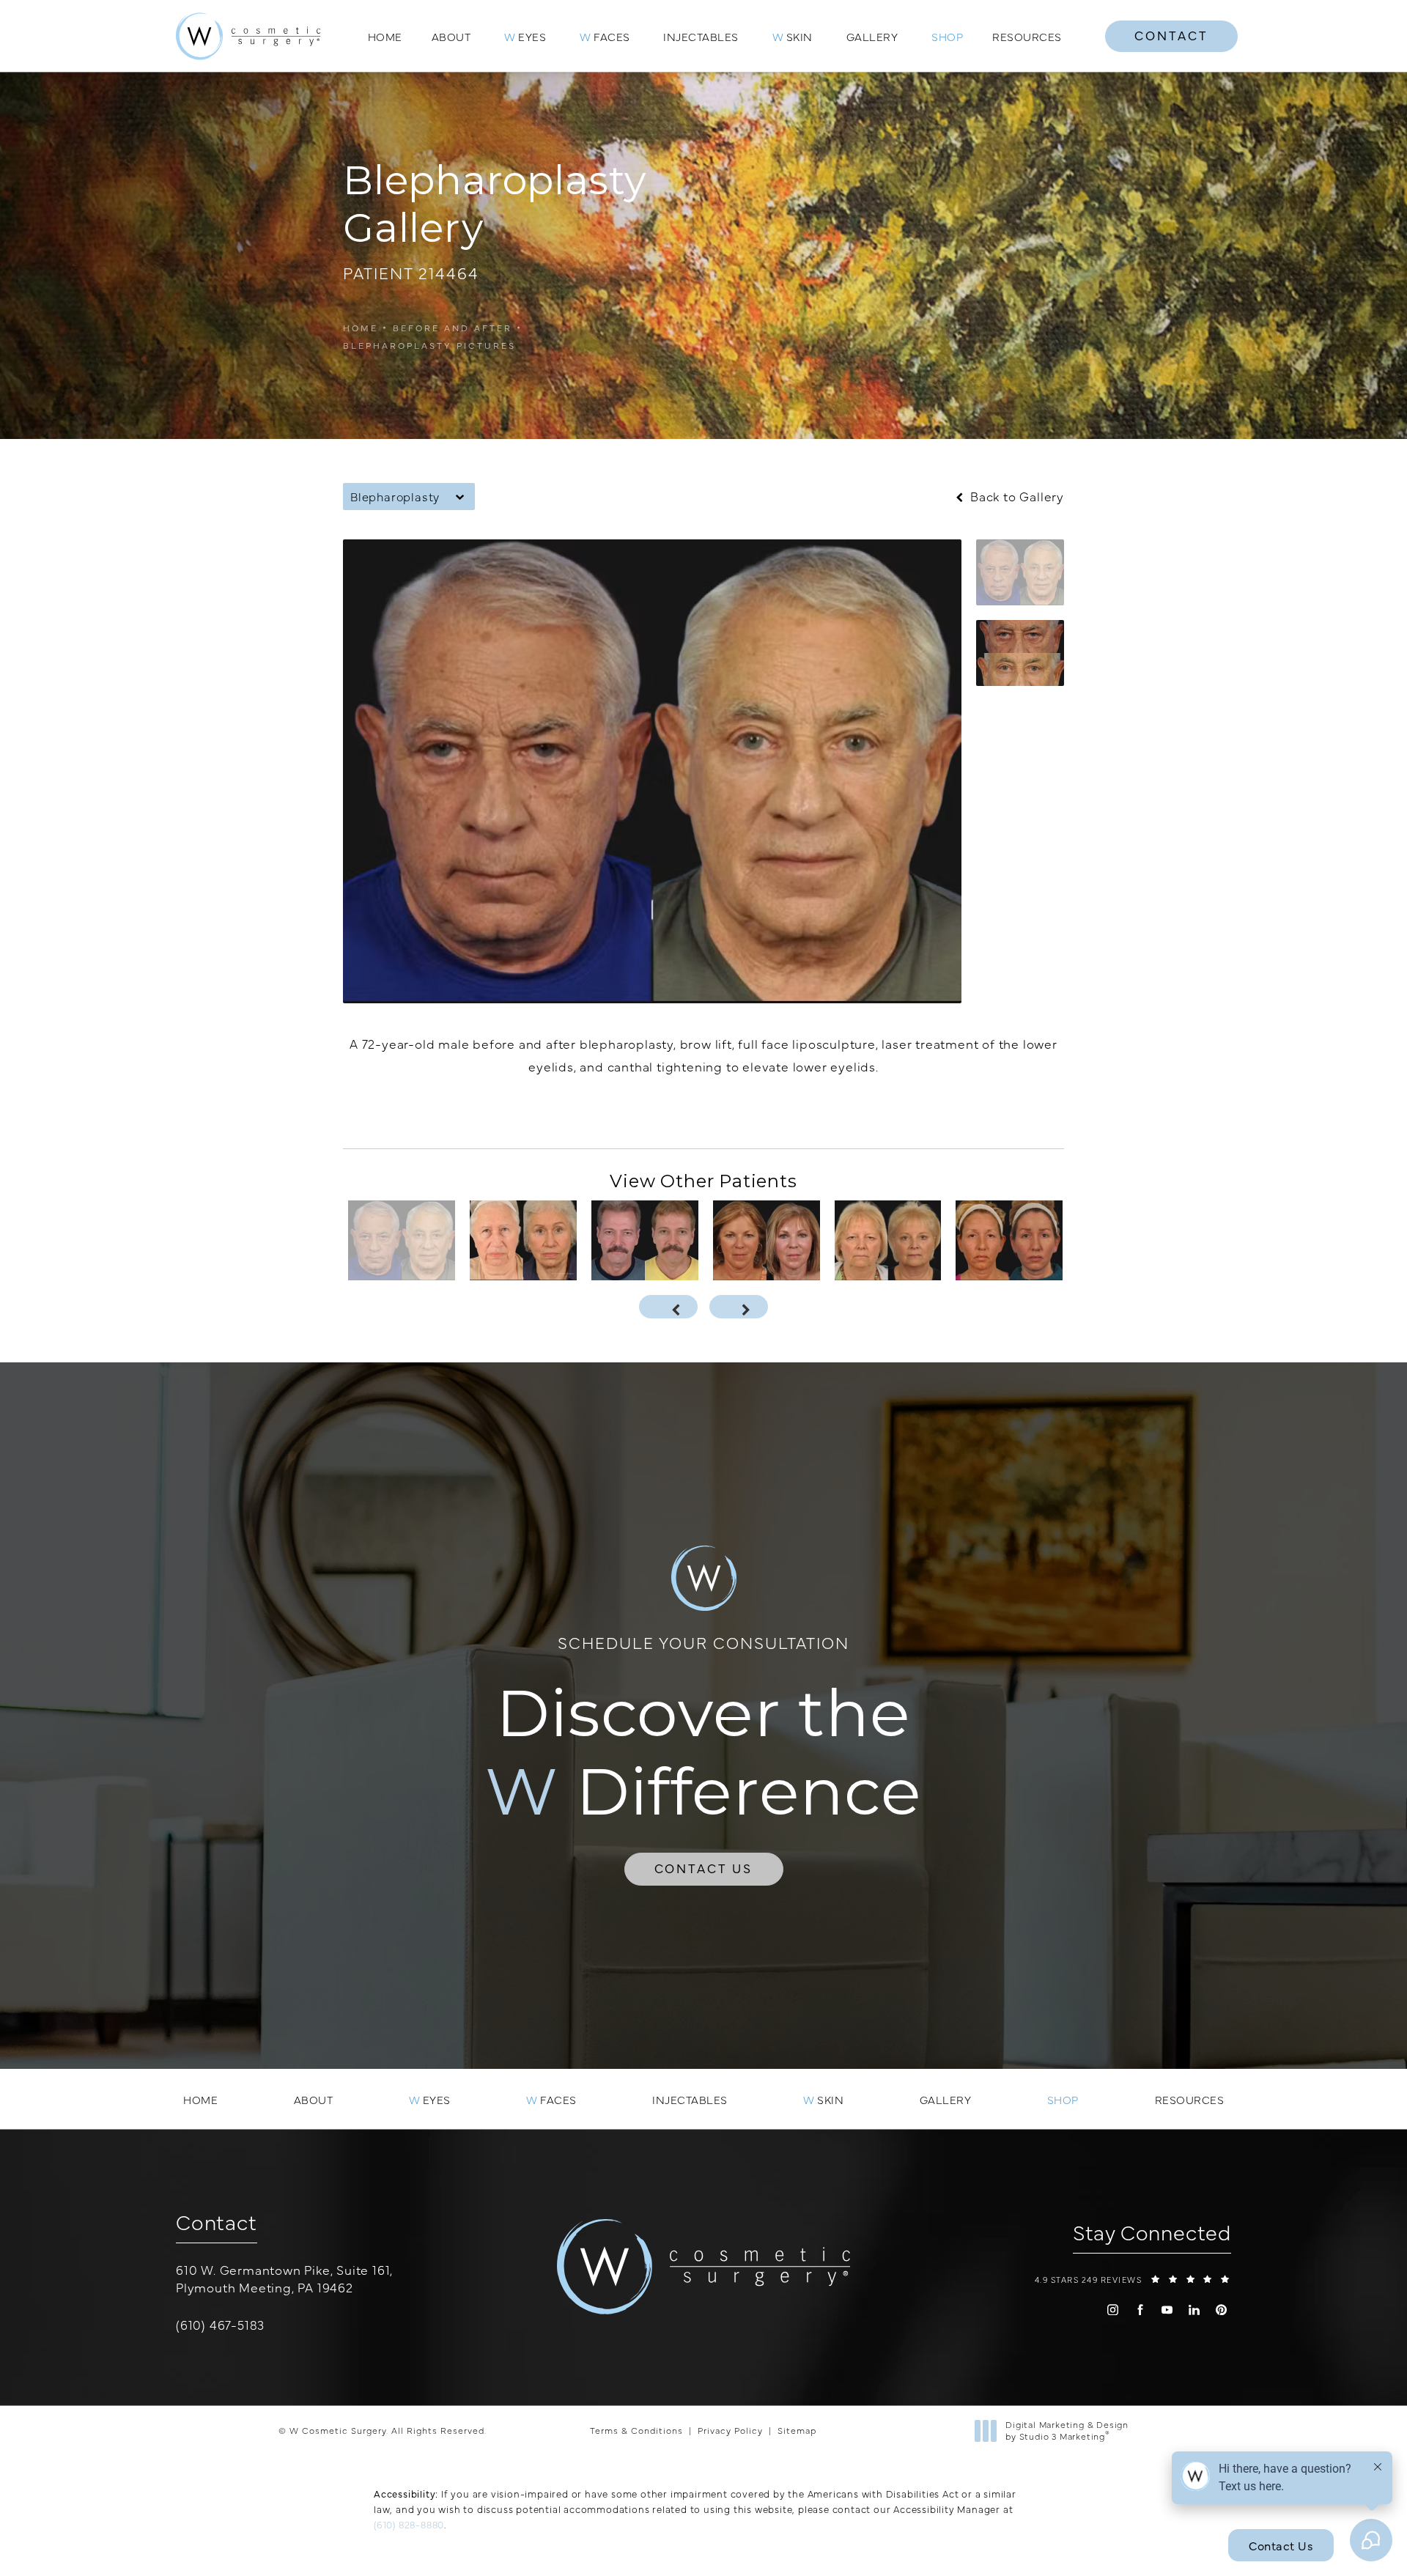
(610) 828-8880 (409, 2524)
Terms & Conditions (636, 2430)
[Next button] (739, 1307)
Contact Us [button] (1281, 2545)
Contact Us (704, 1868)
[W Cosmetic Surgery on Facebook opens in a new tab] (1140, 2310)
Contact (1171, 35)
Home (385, 36)
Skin (793, 36)
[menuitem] (1113, 2310)
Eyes (525, 36)
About (451, 36)
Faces (605, 36)
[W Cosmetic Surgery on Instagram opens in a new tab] (1113, 2310)
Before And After (453, 328)
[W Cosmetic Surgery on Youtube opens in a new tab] (1167, 2310)
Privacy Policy (730, 2430)
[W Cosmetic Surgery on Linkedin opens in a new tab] (1194, 2310)
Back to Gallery (1015, 497)
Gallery (872, 36)
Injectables (701, 36)
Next (1030, 1112)
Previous (396, 1112)
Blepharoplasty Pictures (429, 345)
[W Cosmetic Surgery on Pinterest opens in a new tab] (1221, 2310)
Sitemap (797, 2430)
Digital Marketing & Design (1067, 2431)
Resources (1027, 36)
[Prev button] (668, 1307)
